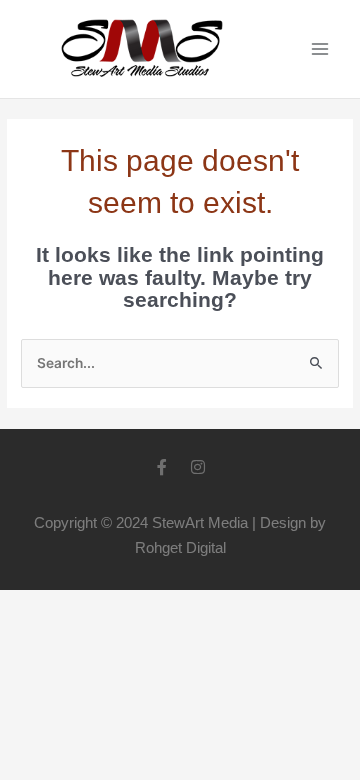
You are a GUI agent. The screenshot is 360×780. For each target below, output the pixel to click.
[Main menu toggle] (320, 49)
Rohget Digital (180, 547)
